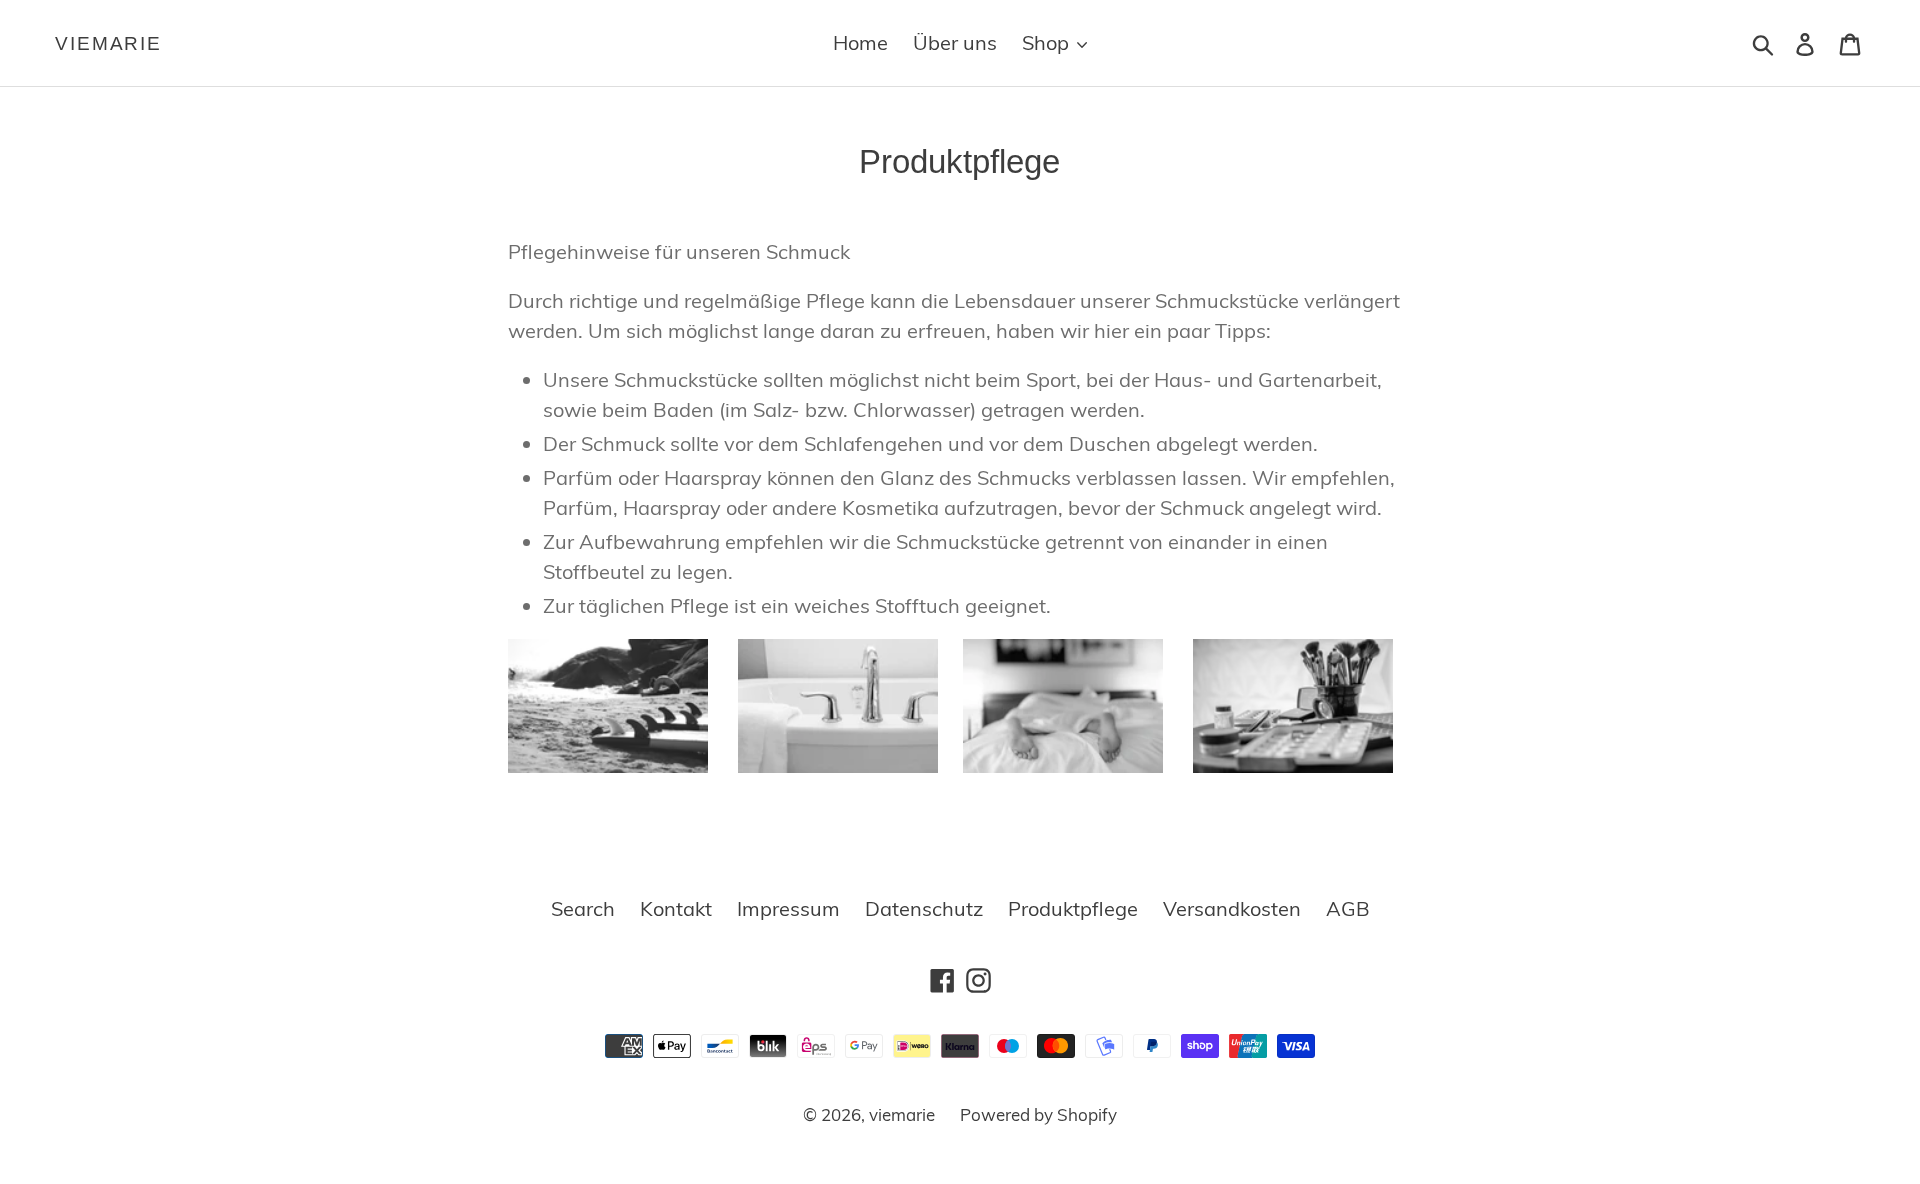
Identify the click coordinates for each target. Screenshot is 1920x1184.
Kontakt (676, 908)
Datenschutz (924, 908)
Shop (1048, 42)
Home (860, 42)
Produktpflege (1073, 908)
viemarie (108, 43)
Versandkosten (1232, 908)
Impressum (788, 908)
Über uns (955, 42)
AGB (1348, 908)
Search (583, 908)
